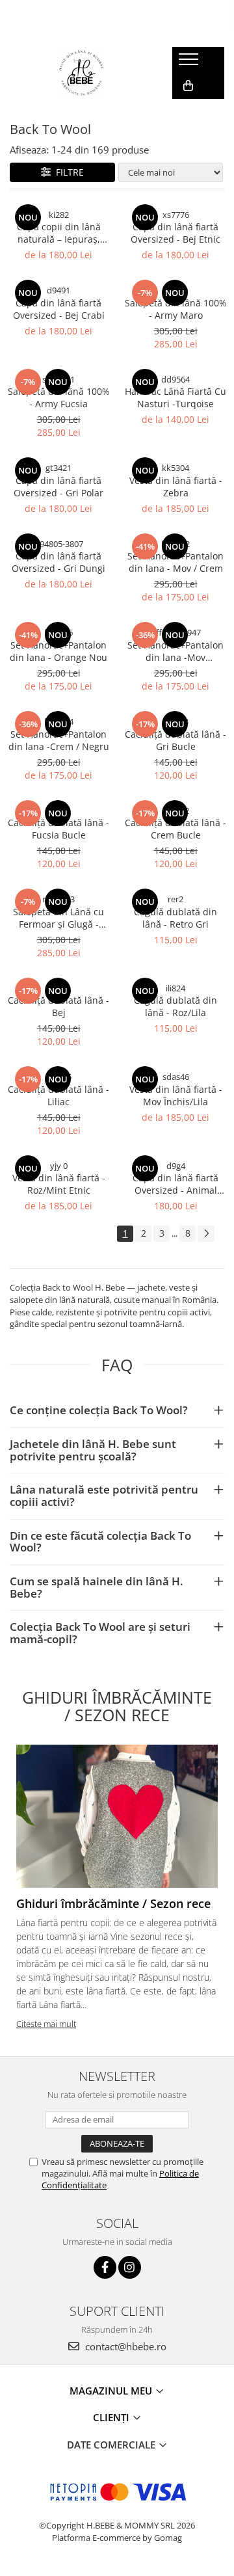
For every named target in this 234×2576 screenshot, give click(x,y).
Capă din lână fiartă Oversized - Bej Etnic (175, 233)
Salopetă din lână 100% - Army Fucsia (59, 397)
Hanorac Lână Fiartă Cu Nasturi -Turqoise (175, 397)
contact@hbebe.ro (124, 2346)
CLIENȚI (112, 2417)
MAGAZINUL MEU (112, 2391)
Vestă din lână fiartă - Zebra (176, 487)
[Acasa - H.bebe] (81, 73)
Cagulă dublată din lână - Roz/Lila (175, 1006)
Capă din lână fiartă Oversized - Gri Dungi (58, 562)
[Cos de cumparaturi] (188, 86)
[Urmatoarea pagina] (206, 1234)
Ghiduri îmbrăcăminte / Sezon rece (113, 1903)
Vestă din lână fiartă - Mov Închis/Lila (176, 1095)
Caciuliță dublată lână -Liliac (58, 1095)
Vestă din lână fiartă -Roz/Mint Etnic (59, 1184)
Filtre (67, 172)
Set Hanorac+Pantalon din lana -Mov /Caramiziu (175, 651)
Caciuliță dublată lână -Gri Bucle (175, 740)
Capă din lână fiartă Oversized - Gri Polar (58, 487)
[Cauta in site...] (187, 112)
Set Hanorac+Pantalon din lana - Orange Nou (58, 651)
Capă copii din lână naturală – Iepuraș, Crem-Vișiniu (59, 233)
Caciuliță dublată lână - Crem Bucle (175, 829)
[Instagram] (130, 2267)
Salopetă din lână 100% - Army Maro (176, 309)
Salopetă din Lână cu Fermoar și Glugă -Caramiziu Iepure (58, 918)
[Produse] (190, 63)
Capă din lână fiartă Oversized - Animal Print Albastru (175, 1184)
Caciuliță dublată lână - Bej (58, 1006)
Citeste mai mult (46, 2024)
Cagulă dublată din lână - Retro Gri (175, 918)
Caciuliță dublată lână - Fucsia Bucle (58, 829)
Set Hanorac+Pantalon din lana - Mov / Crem (175, 562)
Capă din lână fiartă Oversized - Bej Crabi (59, 309)
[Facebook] (105, 2267)
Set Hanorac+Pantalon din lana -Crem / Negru (59, 740)
